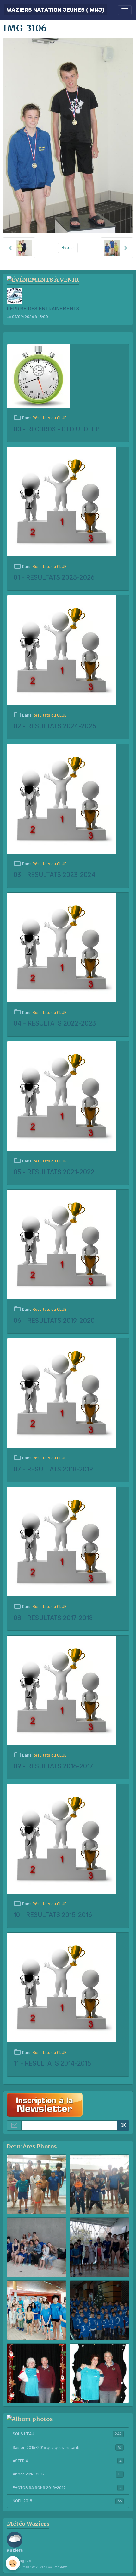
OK (123, 2126)
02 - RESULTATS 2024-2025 (55, 726)
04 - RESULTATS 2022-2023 (55, 1023)
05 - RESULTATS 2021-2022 (54, 1172)
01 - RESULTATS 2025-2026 (54, 578)
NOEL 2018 (67, 2501)
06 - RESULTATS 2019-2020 (54, 1321)
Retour (68, 248)
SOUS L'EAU (67, 2434)
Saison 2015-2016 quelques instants (67, 2448)
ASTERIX (67, 2461)
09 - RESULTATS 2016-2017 (53, 1766)
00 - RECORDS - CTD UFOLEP (57, 429)
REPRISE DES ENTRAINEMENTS (43, 309)
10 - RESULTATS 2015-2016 (53, 1915)
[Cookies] (13, 2563)
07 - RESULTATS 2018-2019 (53, 1469)
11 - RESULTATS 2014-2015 (52, 2064)
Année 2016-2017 (67, 2474)
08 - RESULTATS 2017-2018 (53, 1618)
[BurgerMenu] (125, 10)
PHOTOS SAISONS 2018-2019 (67, 2488)
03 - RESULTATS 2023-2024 (55, 875)
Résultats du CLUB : (51, 418)
